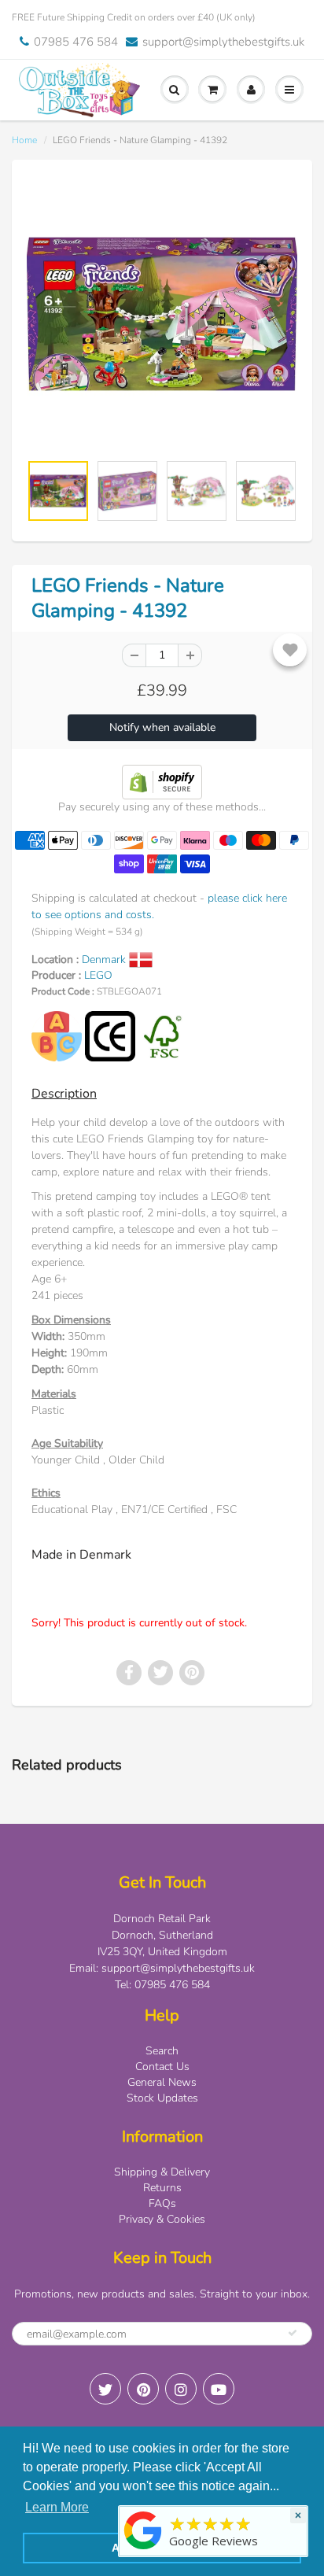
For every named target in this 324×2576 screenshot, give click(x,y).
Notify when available (162, 727)
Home (24, 140)
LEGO (98, 975)
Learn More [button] (57, 2507)
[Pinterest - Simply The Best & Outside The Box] (143, 2389)
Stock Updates (162, 2098)
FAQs (162, 2203)
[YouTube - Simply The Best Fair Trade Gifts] (219, 2389)
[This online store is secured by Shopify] (162, 781)
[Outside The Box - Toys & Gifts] (143, 2550)
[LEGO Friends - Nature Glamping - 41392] (162, 314)
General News (162, 2082)
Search (162, 2051)
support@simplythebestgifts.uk (223, 42)
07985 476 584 (76, 42)
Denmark (105, 960)
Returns (162, 2188)
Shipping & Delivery (162, 2172)
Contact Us (162, 2067)
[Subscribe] (293, 2333)
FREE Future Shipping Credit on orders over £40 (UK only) (134, 17)
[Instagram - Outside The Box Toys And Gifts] (181, 2389)
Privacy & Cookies (162, 2219)
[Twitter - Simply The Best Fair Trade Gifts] (105, 2389)
